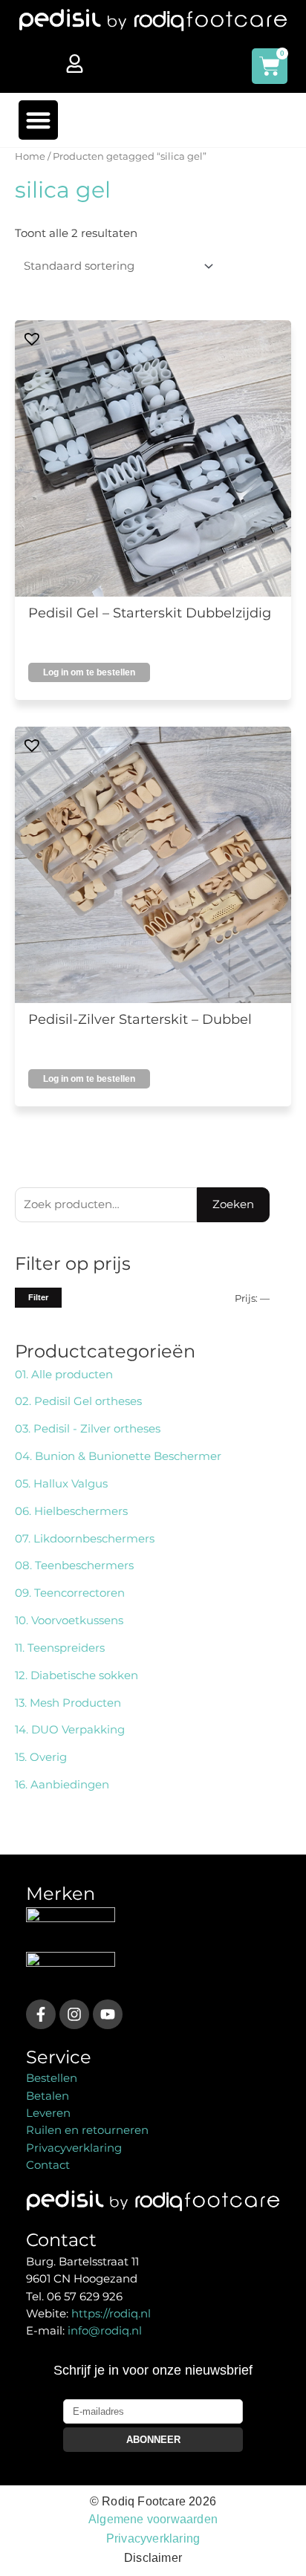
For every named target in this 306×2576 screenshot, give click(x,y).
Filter (38, 1297)
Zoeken (233, 1204)
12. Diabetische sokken (76, 1675)
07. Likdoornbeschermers (85, 1539)
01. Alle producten (64, 1375)
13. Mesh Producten (68, 1703)
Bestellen (52, 2078)
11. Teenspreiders (60, 1648)
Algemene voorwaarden (153, 2519)
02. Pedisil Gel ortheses (78, 1401)
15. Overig (41, 1757)
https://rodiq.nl (111, 2314)
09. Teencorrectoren (70, 1593)
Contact (48, 2165)
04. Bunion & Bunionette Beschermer (118, 1456)
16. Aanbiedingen (62, 1785)
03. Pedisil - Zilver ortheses (88, 1429)
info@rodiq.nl (105, 2331)
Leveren (48, 2113)
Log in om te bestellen (89, 672)
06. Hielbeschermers (71, 1511)
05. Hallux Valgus (61, 1484)
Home (30, 156)
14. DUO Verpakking (70, 1730)
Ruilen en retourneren (87, 2130)
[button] (38, 120)
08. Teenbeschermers (74, 1566)
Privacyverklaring (74, 2148)
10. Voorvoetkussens (69, 1620)
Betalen (48, 2096)
